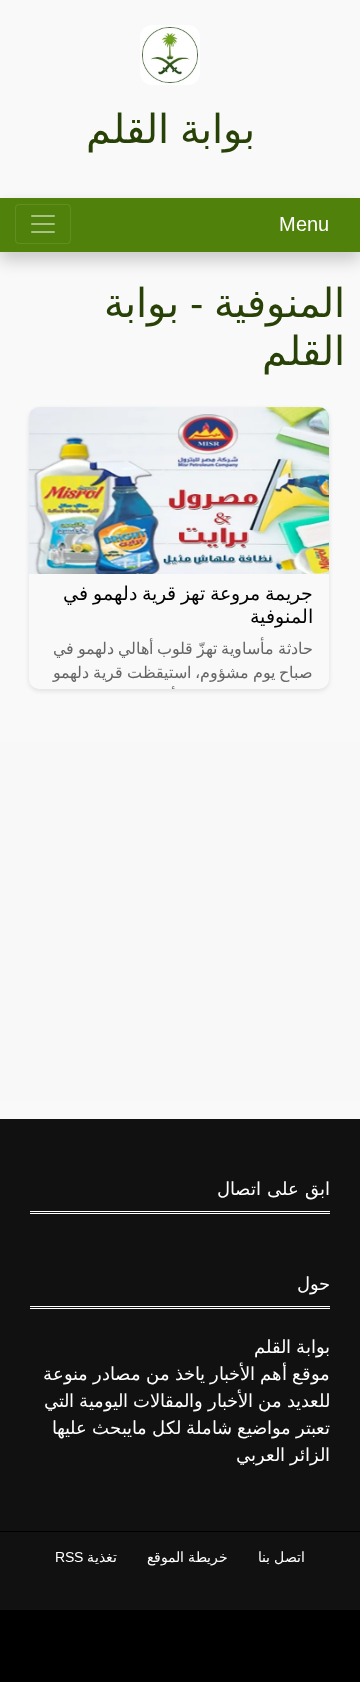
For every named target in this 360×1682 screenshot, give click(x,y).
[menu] (43, 224)
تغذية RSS (86, 1557)
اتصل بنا (281, 1557)
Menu (304, 224)
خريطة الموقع (187, 1557)
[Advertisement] (180, 921)
